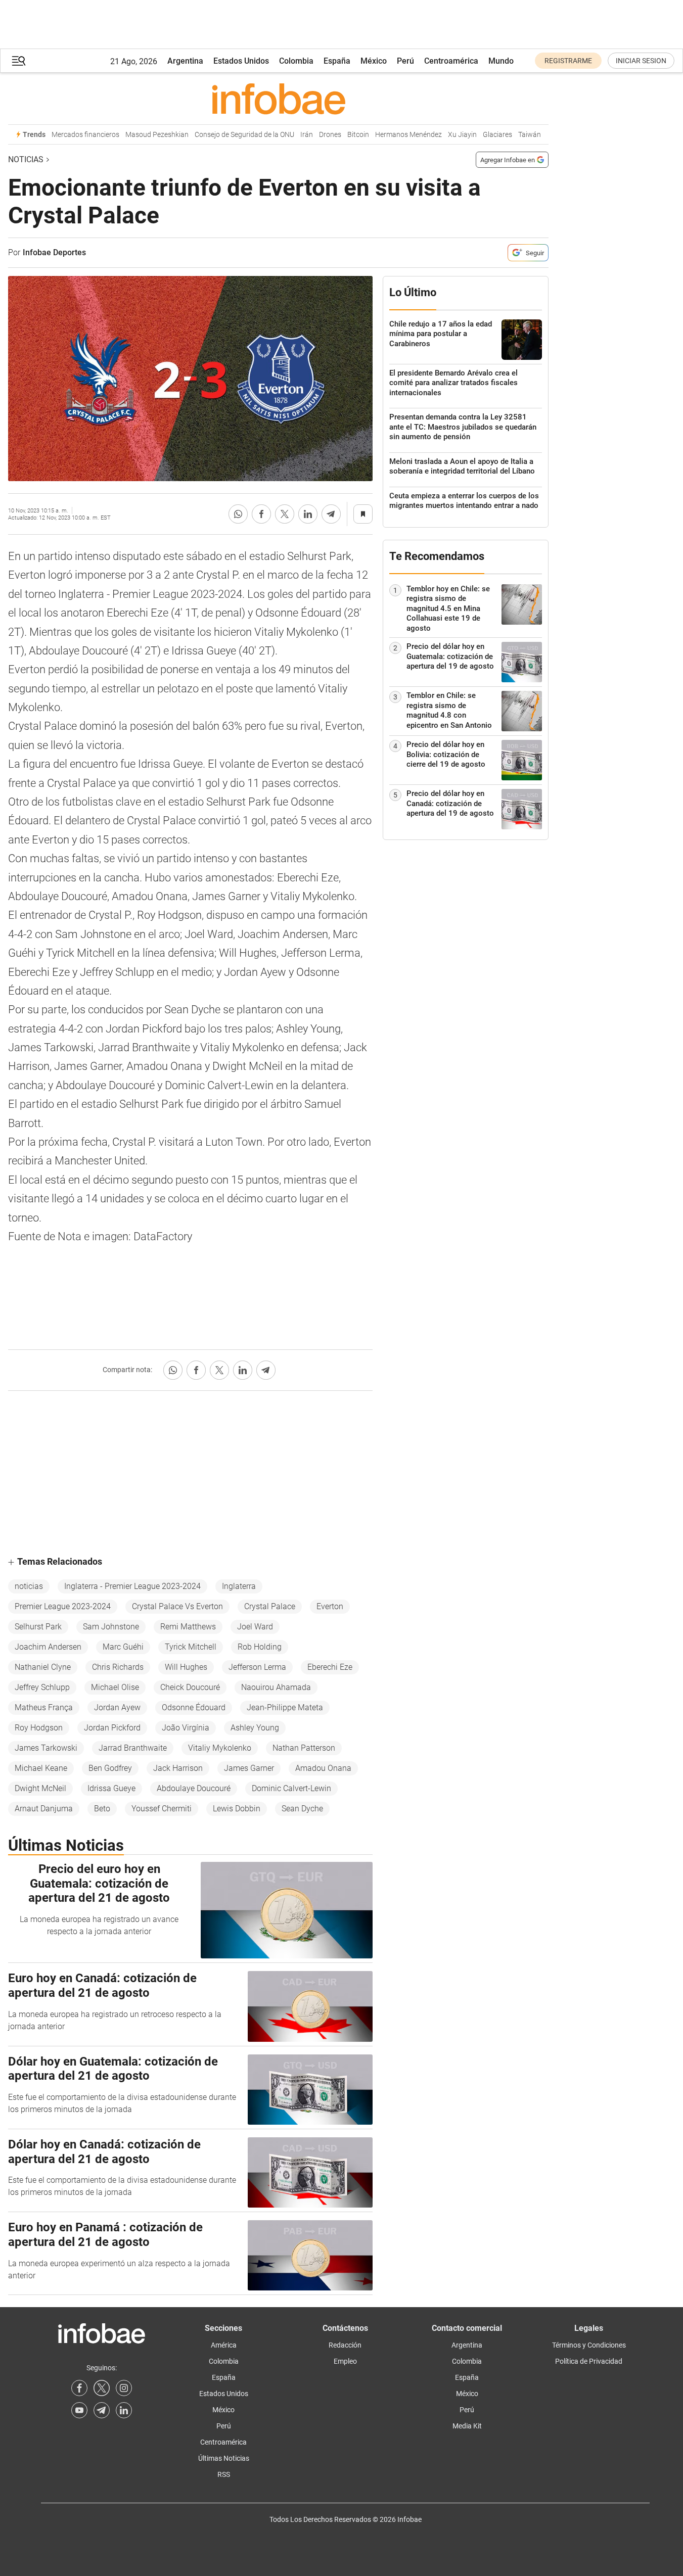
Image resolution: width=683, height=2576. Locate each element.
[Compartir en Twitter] (285, 514)
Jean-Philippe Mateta (285, 1707)
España (337, 61)
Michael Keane (41, 1768)
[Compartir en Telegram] (331, 514)
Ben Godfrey (110, 1768)
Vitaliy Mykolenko (220, 1748)
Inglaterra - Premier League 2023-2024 (132, 1586)
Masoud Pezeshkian (157, 135)
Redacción (345, 2345)
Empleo (345, 2361)
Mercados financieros (85, 135)
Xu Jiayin (462, 135)
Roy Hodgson (39, 1728)
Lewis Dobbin (237, 1809)
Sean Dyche (302, 1809)
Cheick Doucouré (190, 1687)
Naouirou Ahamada (276, 1687)
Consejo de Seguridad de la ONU (244, 135)
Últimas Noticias (224, 2458)
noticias (29, 1586)
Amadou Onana (323, 1768)
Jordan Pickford (112, 1728)
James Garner (249, 1768)
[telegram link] (102, 2410)
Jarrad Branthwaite (133, 1748)
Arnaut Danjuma (44, 1809)
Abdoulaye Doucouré (194, 1788)
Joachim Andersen (48, 1647)
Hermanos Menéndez (408, 135)
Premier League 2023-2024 (63, 1606)
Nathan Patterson (304, 1748)
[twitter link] (102, 2388)
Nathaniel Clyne (43, 1667)
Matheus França (44, 1707)
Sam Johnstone (111, 1627)
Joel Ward (255, 1627)
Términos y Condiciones (589, 2345)
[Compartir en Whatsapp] (238, 514)
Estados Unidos (241, 61)
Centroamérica (451, 61)
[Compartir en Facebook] (261, 514)
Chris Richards (118, 1667)
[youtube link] (79, 2410)
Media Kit (467, 2426)
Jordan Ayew (117, 1707)
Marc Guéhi (123, 1647)
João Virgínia (186, 1728)
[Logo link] (278, 99)
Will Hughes (186, 1667)
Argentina (185, 61)
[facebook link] (79, 2388)
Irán (307, 135)
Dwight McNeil (40, 1788)
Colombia (296, 61)
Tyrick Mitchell (191, 1647)
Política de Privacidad (589, 2361)
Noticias (26, 159)
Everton (330, 1606)
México (374, 61)
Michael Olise (115, 1687)
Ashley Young (255, 1728)
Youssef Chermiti (162, 1809)
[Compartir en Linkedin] (308, 514)
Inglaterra (239, 1586)
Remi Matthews (188, 1627)
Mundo (501, 61)
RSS (224, 2474)
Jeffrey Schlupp (42, 1687)
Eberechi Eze (330, 1667)
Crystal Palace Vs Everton (177, 1606)
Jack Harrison (178, 1768)
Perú (405, 61)
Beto (102, 1809)
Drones (330, 135)
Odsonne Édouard (194, 1707)
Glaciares (497, 135)
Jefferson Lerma (257, 1667)
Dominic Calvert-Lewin (291, 1788)
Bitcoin (358, 135)
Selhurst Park (38, 1627)
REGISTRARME (568, 61)
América (224, 2345)
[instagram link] (124, 2388)
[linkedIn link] (124, 2410)
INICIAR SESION (641, 61)
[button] (19, 61)
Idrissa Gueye (111, 1788)
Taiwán (530, 135)
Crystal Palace (270, 1606)
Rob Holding (260, 1647)
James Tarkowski (46, 1748)
